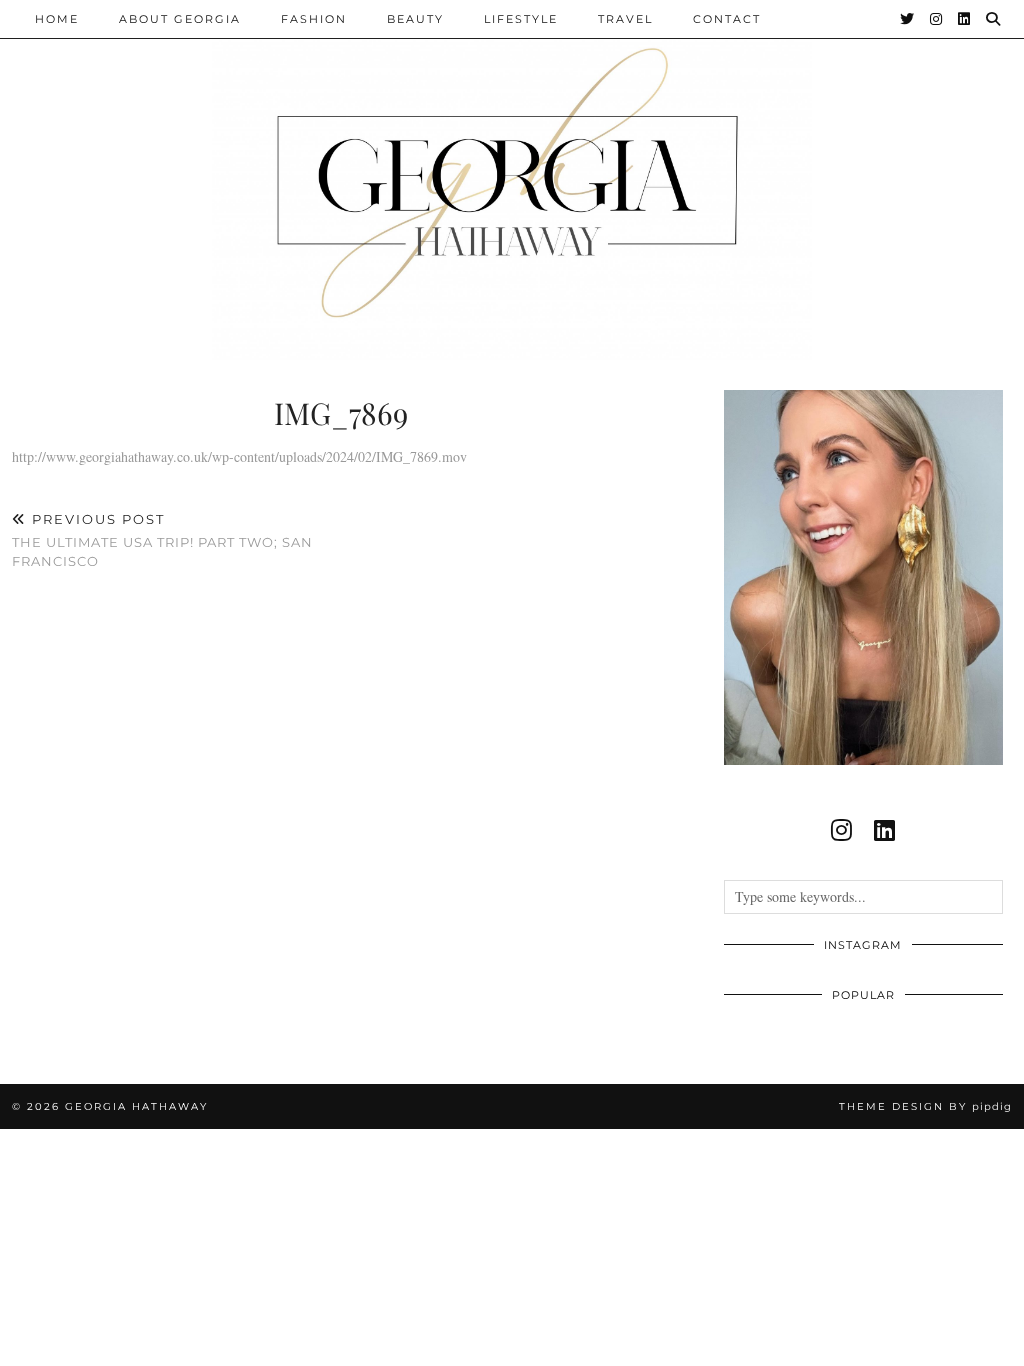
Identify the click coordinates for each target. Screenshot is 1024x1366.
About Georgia (180, 19)
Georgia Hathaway (136, 1106)
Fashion (314, 19)
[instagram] (841, 830)
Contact (727, 19)
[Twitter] (908, 19)
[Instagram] (937, 19)
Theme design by (925, 1106)
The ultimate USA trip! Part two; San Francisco (162, 540)
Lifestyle (521, 19)
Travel (625, 19)
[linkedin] (884, 830)
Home (57, 19)
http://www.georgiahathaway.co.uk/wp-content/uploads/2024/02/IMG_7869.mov (239, 456)
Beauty (415, 19)
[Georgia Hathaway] (512, 180)
